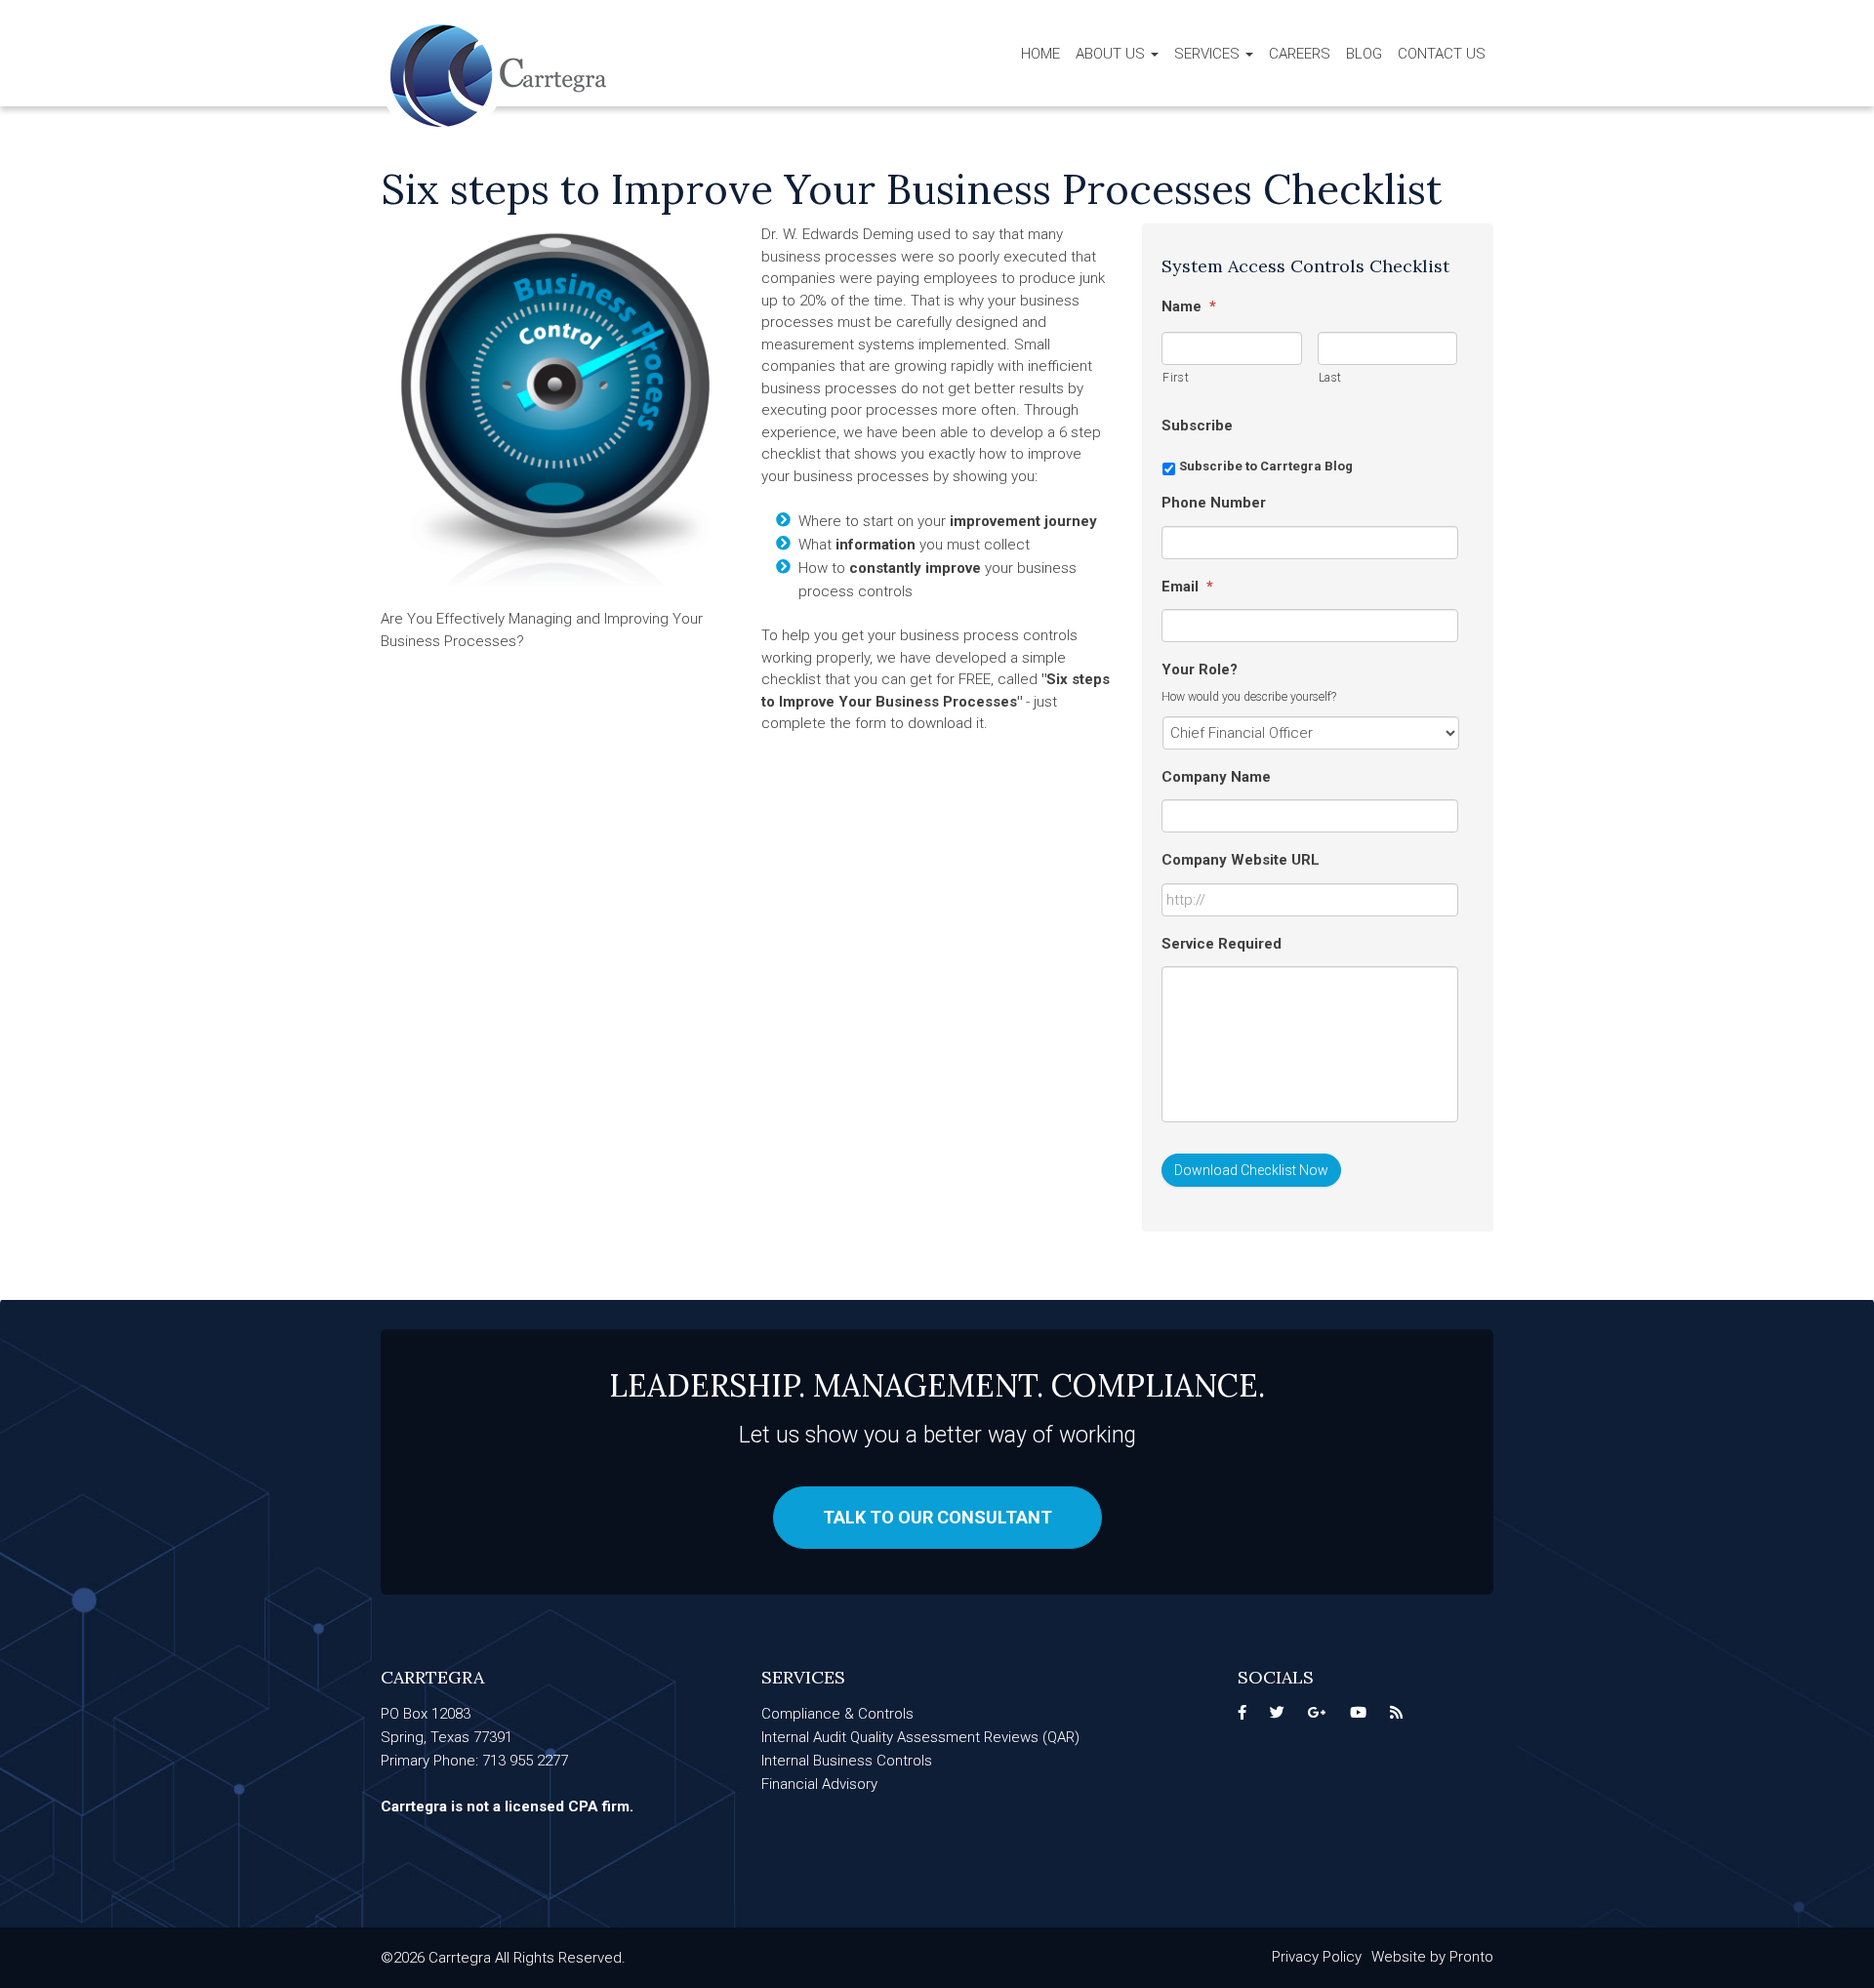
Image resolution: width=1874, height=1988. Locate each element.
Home (1040, 54)
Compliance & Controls (837, 1714)
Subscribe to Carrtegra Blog (1266, 466)
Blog (1364, 54)
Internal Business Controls (847, 1761)
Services (1209, 54)
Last (1331, 378)
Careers (1300, 54)
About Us (1112, 54)
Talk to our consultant (937, 1517)
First (1176, 378)
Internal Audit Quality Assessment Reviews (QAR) (920, 1737)
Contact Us (1442, 54)
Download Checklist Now (1251, 1170)
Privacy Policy (1317, 1957)
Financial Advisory (819, 1784)
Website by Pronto (1432, 1957)
